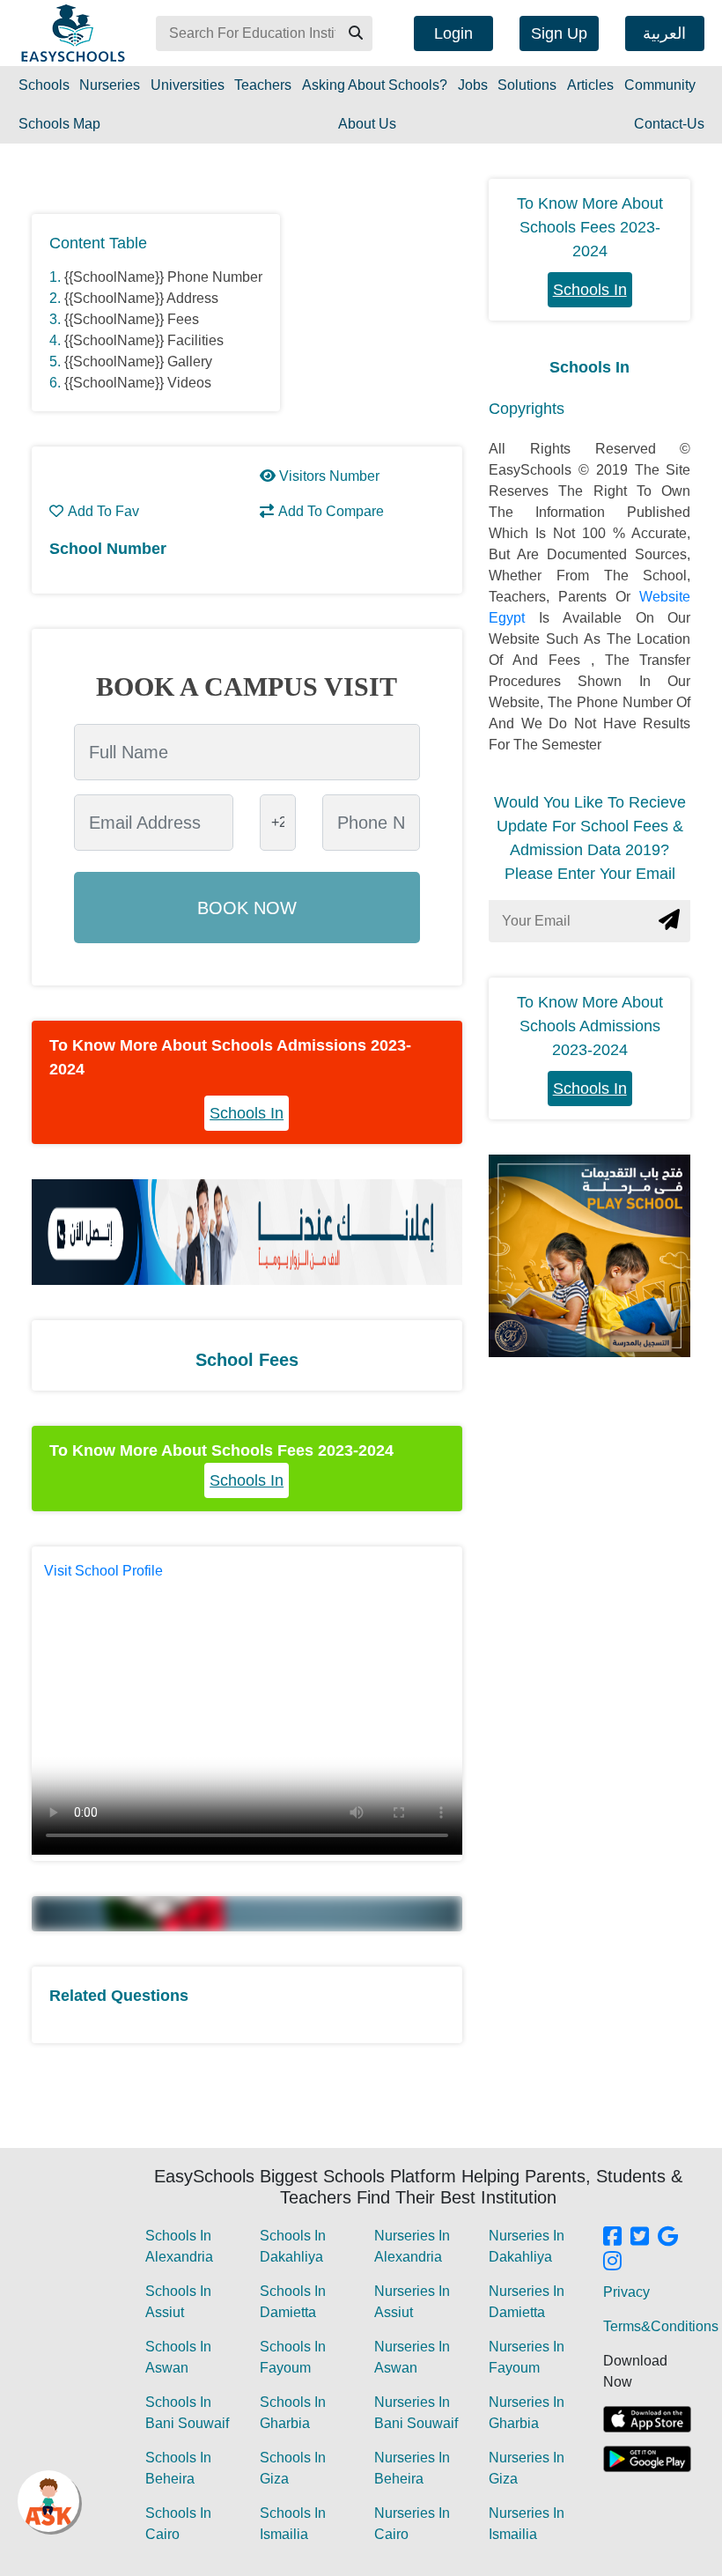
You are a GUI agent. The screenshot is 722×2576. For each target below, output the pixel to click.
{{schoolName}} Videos (138, 383)
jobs (473, 85)
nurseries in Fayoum (527, 2357)
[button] (355, 33)
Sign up (559, 33)
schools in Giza (293, 2468)
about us (367, 124)
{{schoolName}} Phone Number (163, 277)
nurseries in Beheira (412, 2468)
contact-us (669, 124)
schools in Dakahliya (293, 2246)
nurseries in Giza (527, 2468)
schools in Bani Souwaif (187, 2413)
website (665, 597)
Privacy (626, 2292)
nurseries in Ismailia (527, 2524)
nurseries (110, 85)
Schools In (247, 1113)
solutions (527, 85)
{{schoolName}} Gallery (138, 362)
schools (44, 85)
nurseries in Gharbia (527, 2413)
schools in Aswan (178, 2357)
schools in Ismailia (293, 2524)
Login (453, 33)
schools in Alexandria (179, 2246)
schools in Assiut (178, 2302)
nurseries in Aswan (412, 2357)
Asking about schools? (375, 85)
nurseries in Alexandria (412, 2246)
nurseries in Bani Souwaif (416, 2413)
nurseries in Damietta (527, 2302)
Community (660, 85)
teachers (263, 85)
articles (590, 85)
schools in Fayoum (293, 2357)
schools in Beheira (178, 2468)
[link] (612, 2238)
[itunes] (647, 2419)
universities (188, 85)
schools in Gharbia (293, 2413)
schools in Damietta (293, 2302)
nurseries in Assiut (412, 2302)
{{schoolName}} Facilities (144, 340)
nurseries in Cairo (412, 2524)
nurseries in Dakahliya (527, 2246)
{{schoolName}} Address (141, 298)
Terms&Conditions (661, 2326)
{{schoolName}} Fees (132, 319)
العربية (664, 33)
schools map (59, 124)
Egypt (514, 618)
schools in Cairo (178, 2524)
